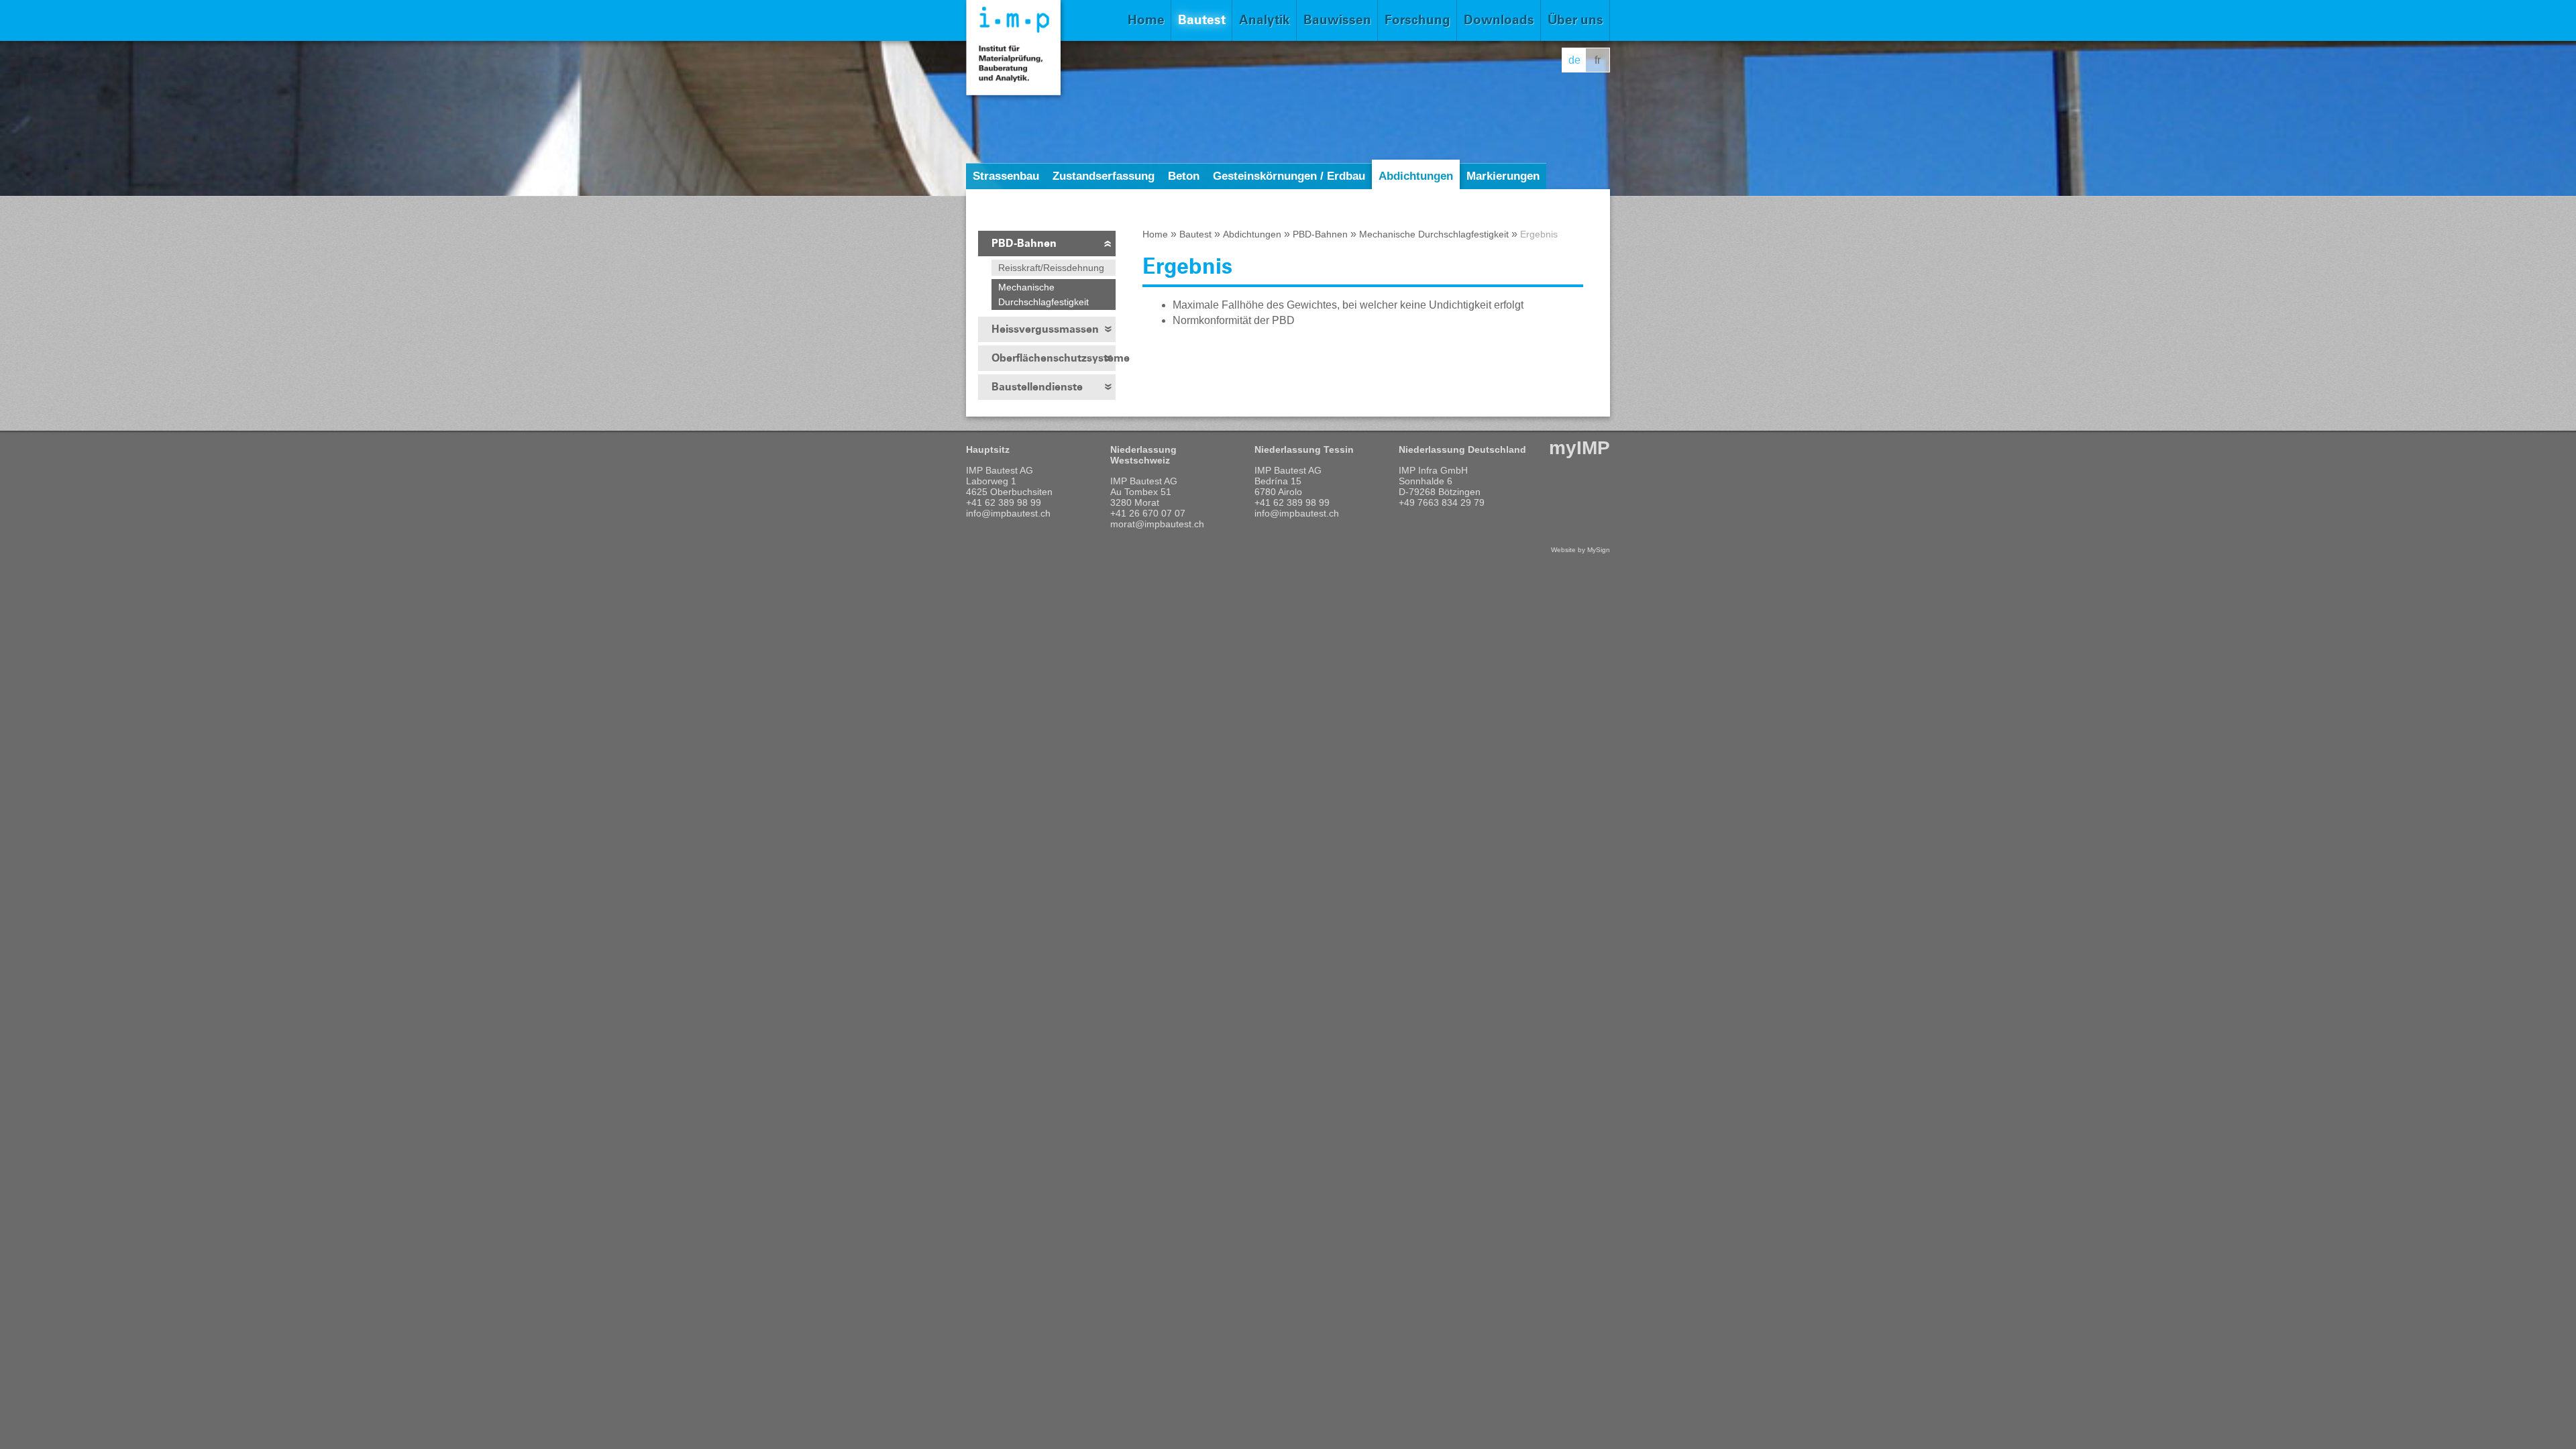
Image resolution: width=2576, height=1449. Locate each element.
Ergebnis (1539, 234)
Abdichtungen (1416, 176)
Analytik (1265, 20)
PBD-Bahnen (1024, 243)
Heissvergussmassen (1045, 329)
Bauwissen (1337, 20)
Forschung (1417, 20)
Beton (1184, 176)
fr (1598, 60)
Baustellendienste (1037, 387)
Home (1146, 20)
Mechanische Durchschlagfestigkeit (1043, 294)
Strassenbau (1006, 176)
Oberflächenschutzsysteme (1054, 358)
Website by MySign (1580, 550)
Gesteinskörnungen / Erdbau (1289, 176)
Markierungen (1503, 176)
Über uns (1575, 20)
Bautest (1202, 20)
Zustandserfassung (1104, 176)
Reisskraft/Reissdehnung (1051, 268)
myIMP (1579, 448)
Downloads (1499, 20)
